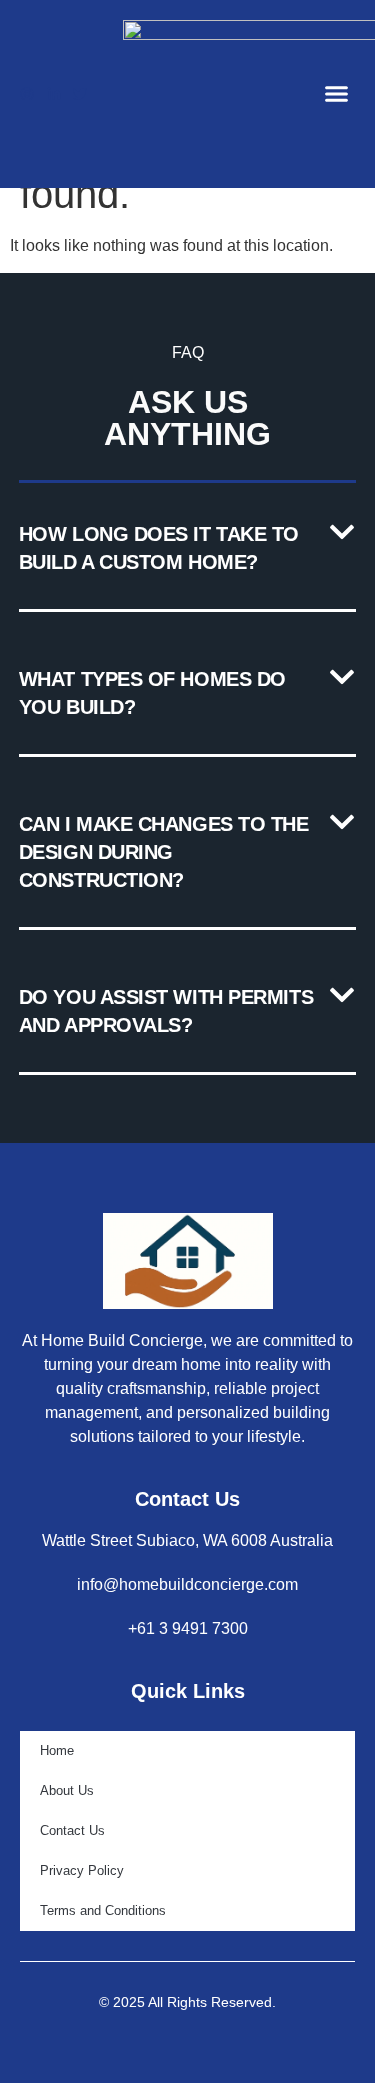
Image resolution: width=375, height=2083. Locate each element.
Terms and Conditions (103, 1910)
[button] (337, 94)
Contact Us (72, 1830)
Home (57, 1750)
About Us (67, 1790)
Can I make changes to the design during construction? (164, 852)
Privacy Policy (82, 1870)
